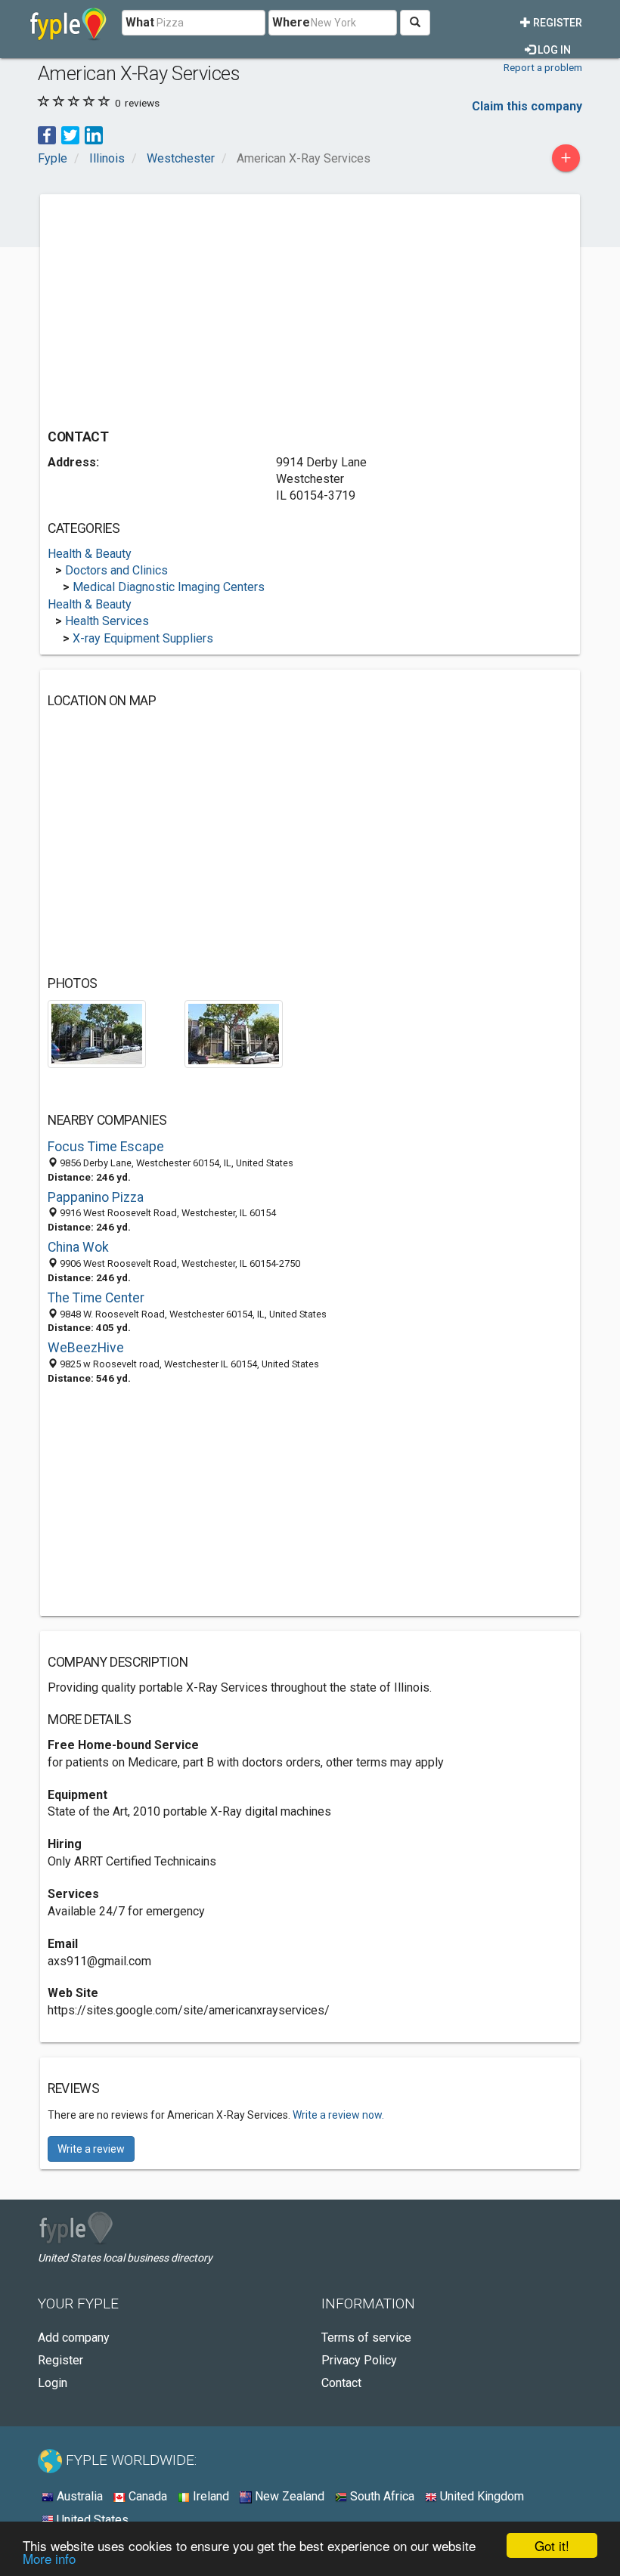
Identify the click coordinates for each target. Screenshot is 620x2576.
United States (91, 2520)
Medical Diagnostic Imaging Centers (169, 587)
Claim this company (527, 106)
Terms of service (366, 2338)
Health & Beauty (90, 554)
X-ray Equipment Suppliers (143, 638)
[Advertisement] (175, 308)
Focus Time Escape (106, 1147)
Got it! (552, 2545)
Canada (146, 2496)
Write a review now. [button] (338, 2115)
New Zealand (288, 2496)
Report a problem (543, 67)
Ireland (209, 2496)
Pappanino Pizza (96, 1197)
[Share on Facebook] (47, 134)
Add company (74, 2338)
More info (49, 2558)
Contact (341, 2383)
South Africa (381, 2496)
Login (53, 2383)
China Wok (78, 1247)
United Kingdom (480, 2496)
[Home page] (68, 23)
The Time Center (96, 1298)
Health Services (107, 621)
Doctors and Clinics (116, 570)
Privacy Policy (359, 2360)
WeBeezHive (86, 1348)
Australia (78, 2496)
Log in (553, 50)
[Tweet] (70, 134)
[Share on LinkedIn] (94, 134)
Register (556, 23)
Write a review (91, 2149)
